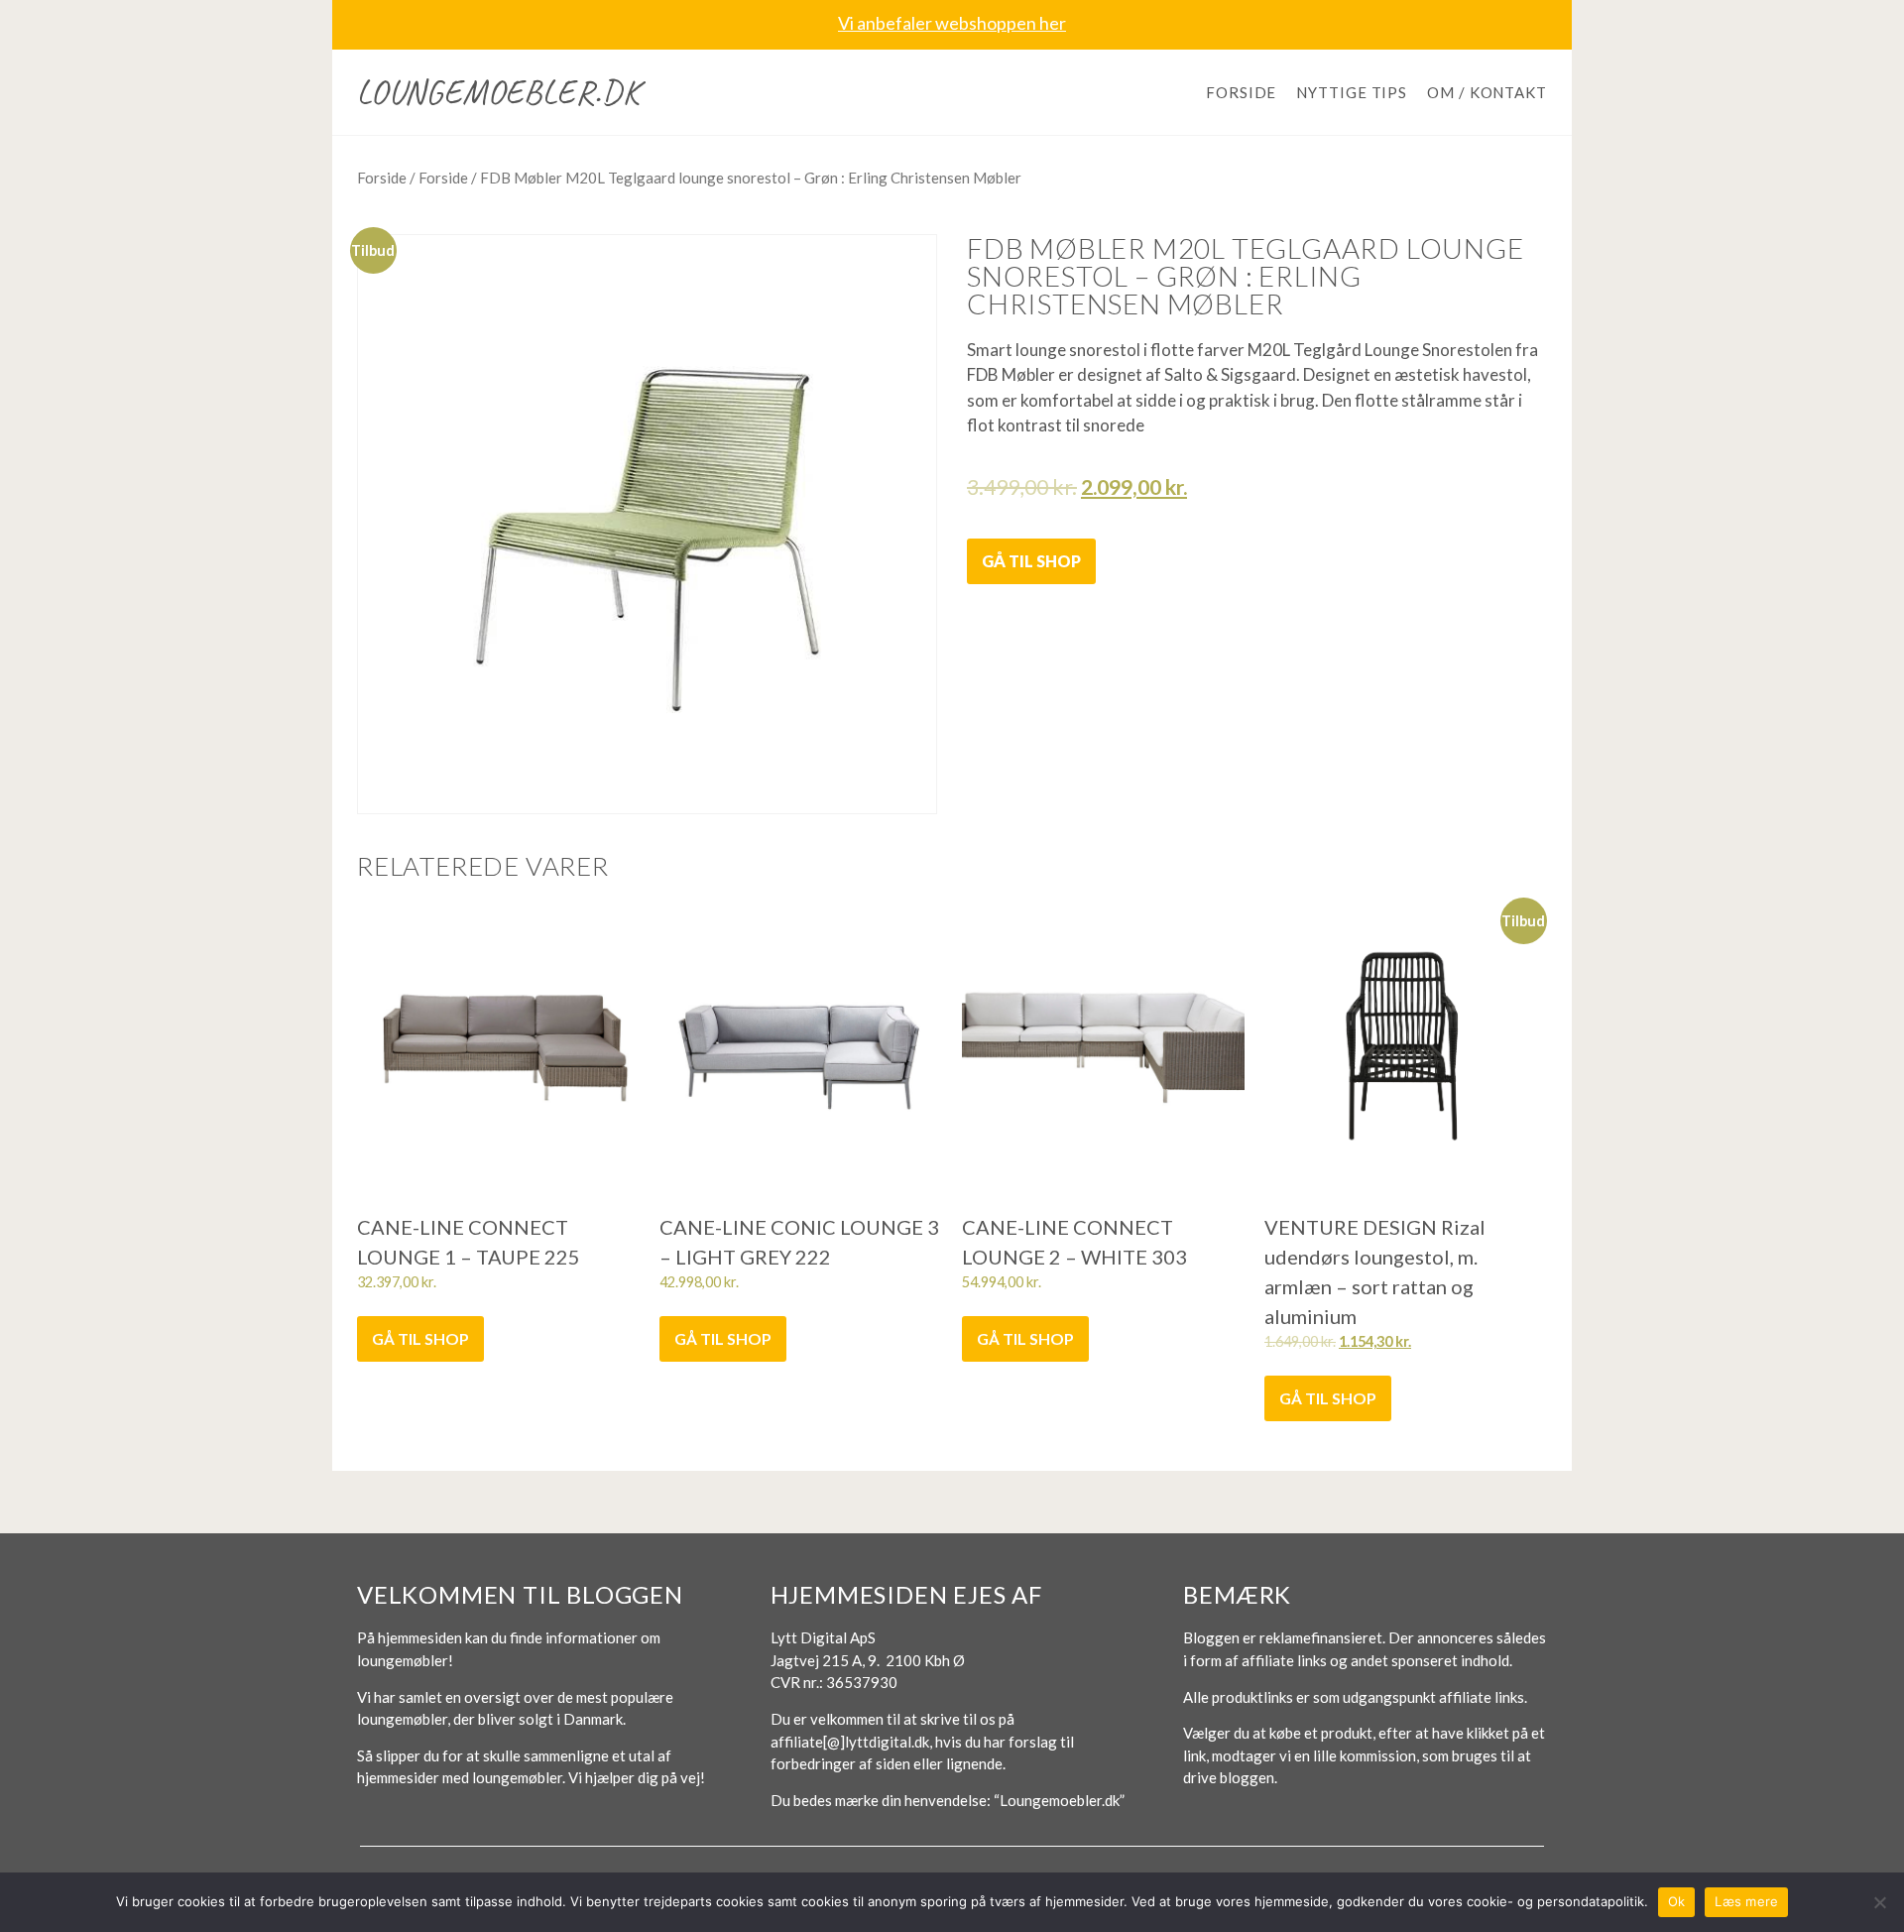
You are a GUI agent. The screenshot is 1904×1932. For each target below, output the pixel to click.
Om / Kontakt (1487, 92)
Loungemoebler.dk (498, 92)
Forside (1241, 92)
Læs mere (1746, 1901)
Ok (1677, 1901)
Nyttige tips (1352, 92)
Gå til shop (1031, 561)
